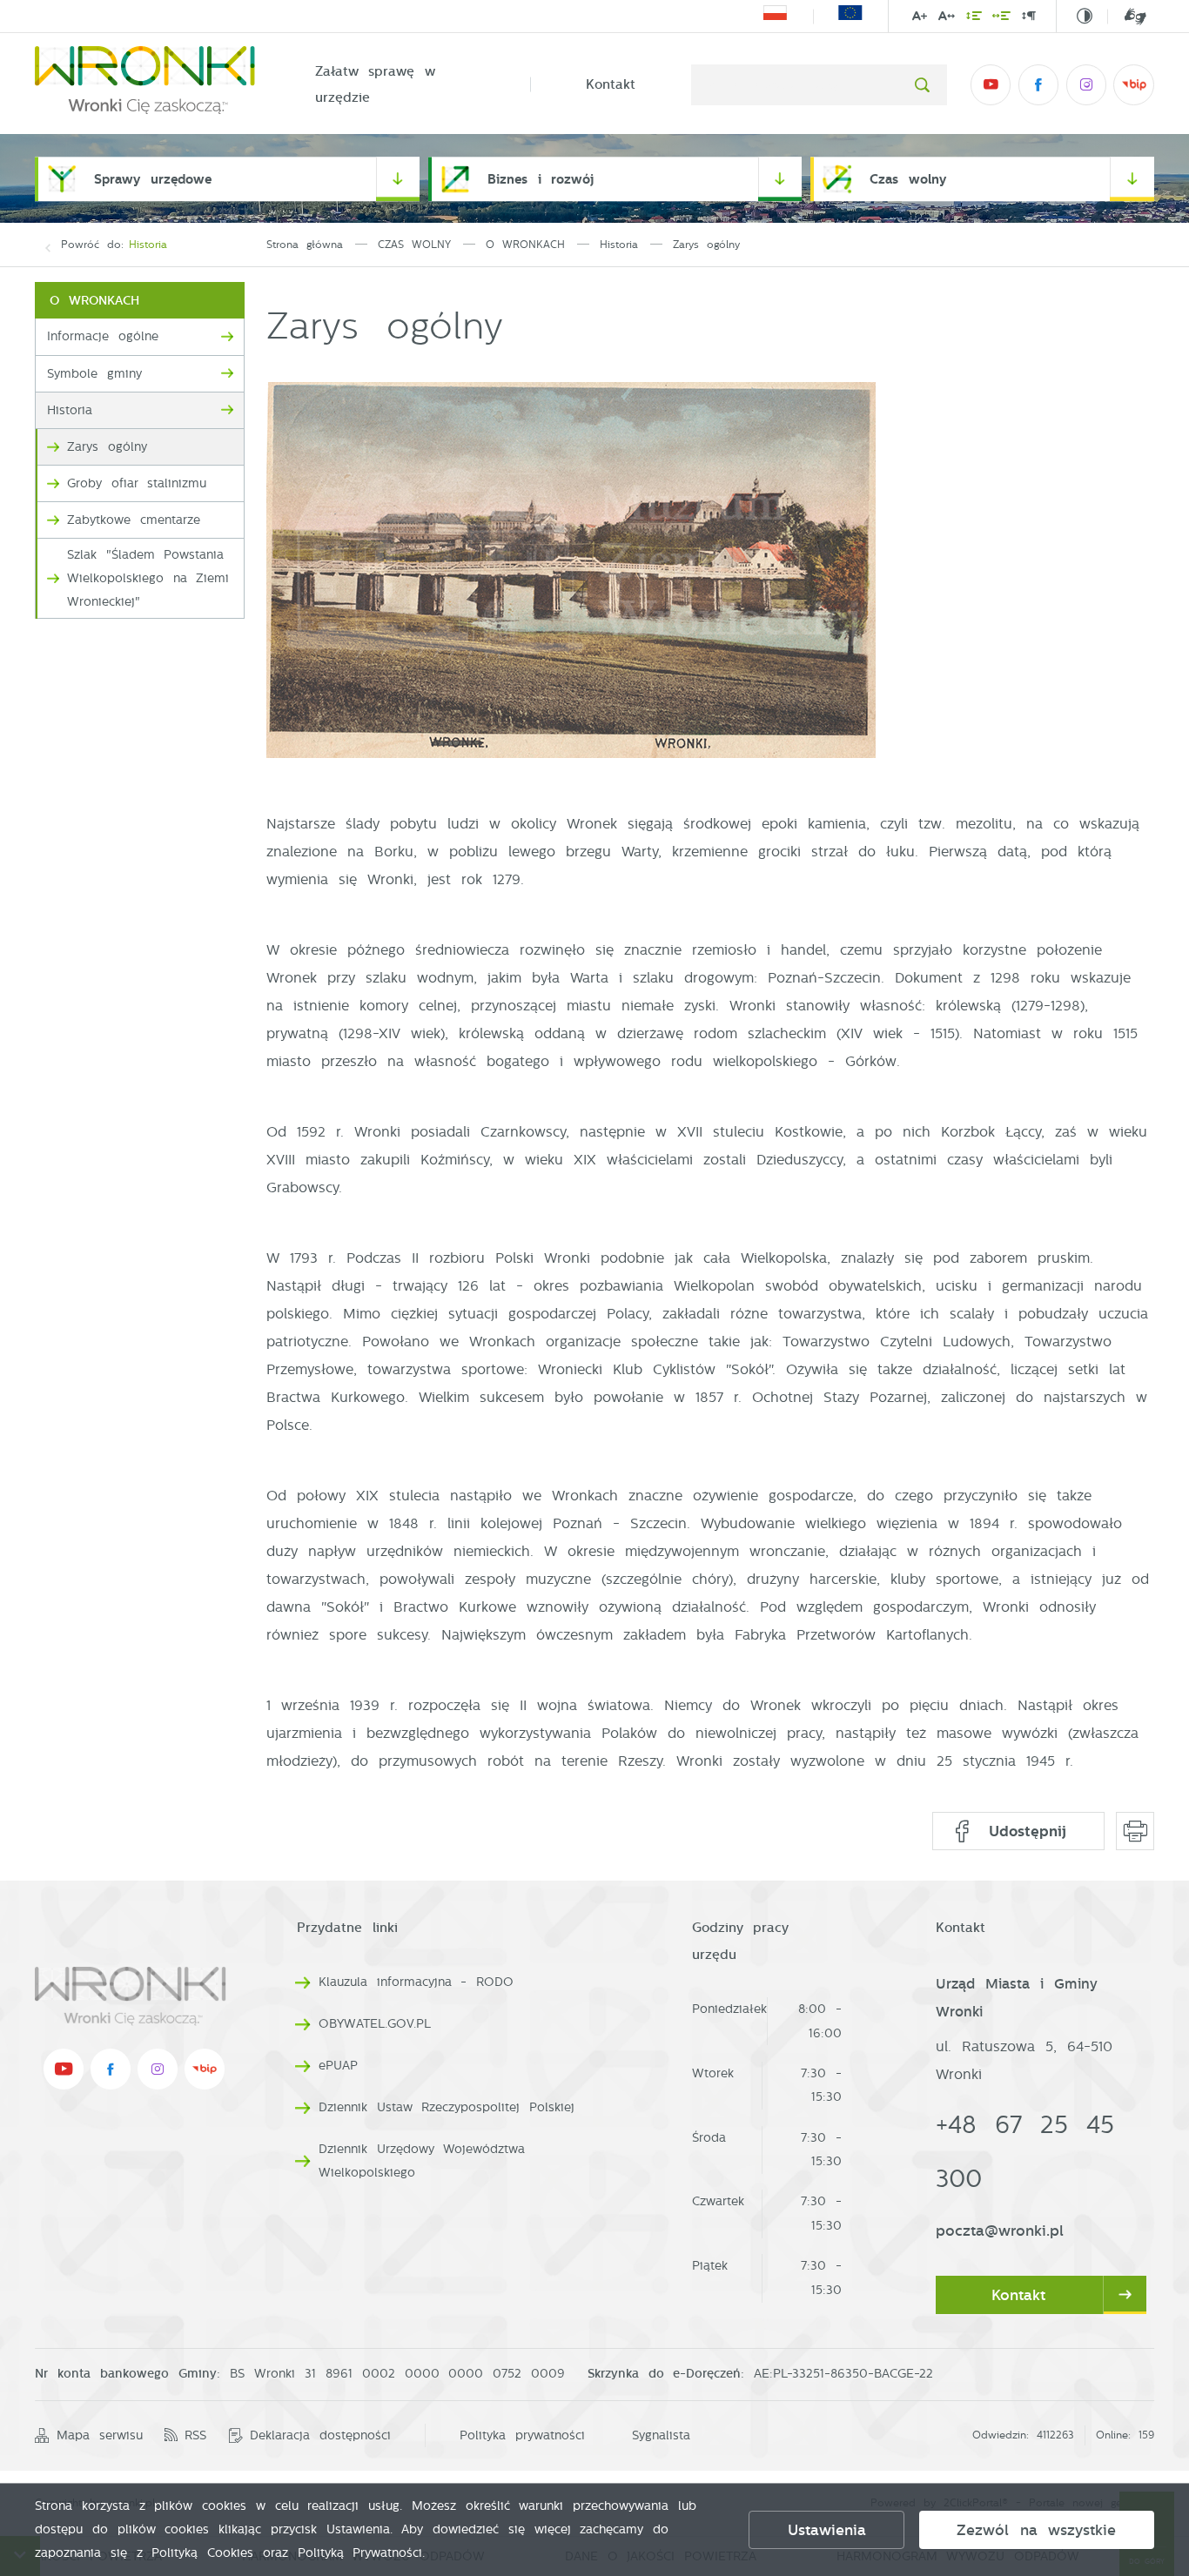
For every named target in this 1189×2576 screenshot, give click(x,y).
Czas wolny (908, 179)
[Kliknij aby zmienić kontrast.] (1085, 17)
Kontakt (611, 84)
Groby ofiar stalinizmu (137, 483)
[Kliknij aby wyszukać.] (922, 84)
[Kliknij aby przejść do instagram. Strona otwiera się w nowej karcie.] (1086, 84)
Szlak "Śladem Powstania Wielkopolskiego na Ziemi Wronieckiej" (148, 578)
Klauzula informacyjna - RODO (416, 1982)
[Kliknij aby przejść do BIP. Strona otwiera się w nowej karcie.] (1133, 84)
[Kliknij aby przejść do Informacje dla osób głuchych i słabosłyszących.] (1127, 17)
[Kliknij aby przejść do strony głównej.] (147, 84)
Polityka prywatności (522, 2435)
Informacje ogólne (103, 336)
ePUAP (338, 2065)
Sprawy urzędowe (153, 179)
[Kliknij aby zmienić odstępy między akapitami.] (1029, 18)
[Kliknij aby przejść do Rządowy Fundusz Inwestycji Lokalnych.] (775, 16)
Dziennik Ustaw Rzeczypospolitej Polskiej (447, 2107)
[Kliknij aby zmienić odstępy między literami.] (947, 18)
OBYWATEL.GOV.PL (375, 2023)
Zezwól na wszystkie (1036, 2530)
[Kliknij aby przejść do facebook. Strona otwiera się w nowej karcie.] (1038, 84)
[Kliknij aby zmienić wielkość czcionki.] (920, 18)
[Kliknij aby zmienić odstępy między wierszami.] (973, 18)
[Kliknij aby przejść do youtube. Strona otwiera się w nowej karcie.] (991, 84)
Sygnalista (661, 2435)
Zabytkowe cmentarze (134, 520)
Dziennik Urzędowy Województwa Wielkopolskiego (422, 2161)
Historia (148, 245)
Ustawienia (827, 2530)
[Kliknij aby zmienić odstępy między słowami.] (1001, 18)
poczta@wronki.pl (1000, 2231)
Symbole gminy (94, 374)
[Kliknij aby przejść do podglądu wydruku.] (1135, 1831)
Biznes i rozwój (541, 179)
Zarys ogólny (107, 447)
